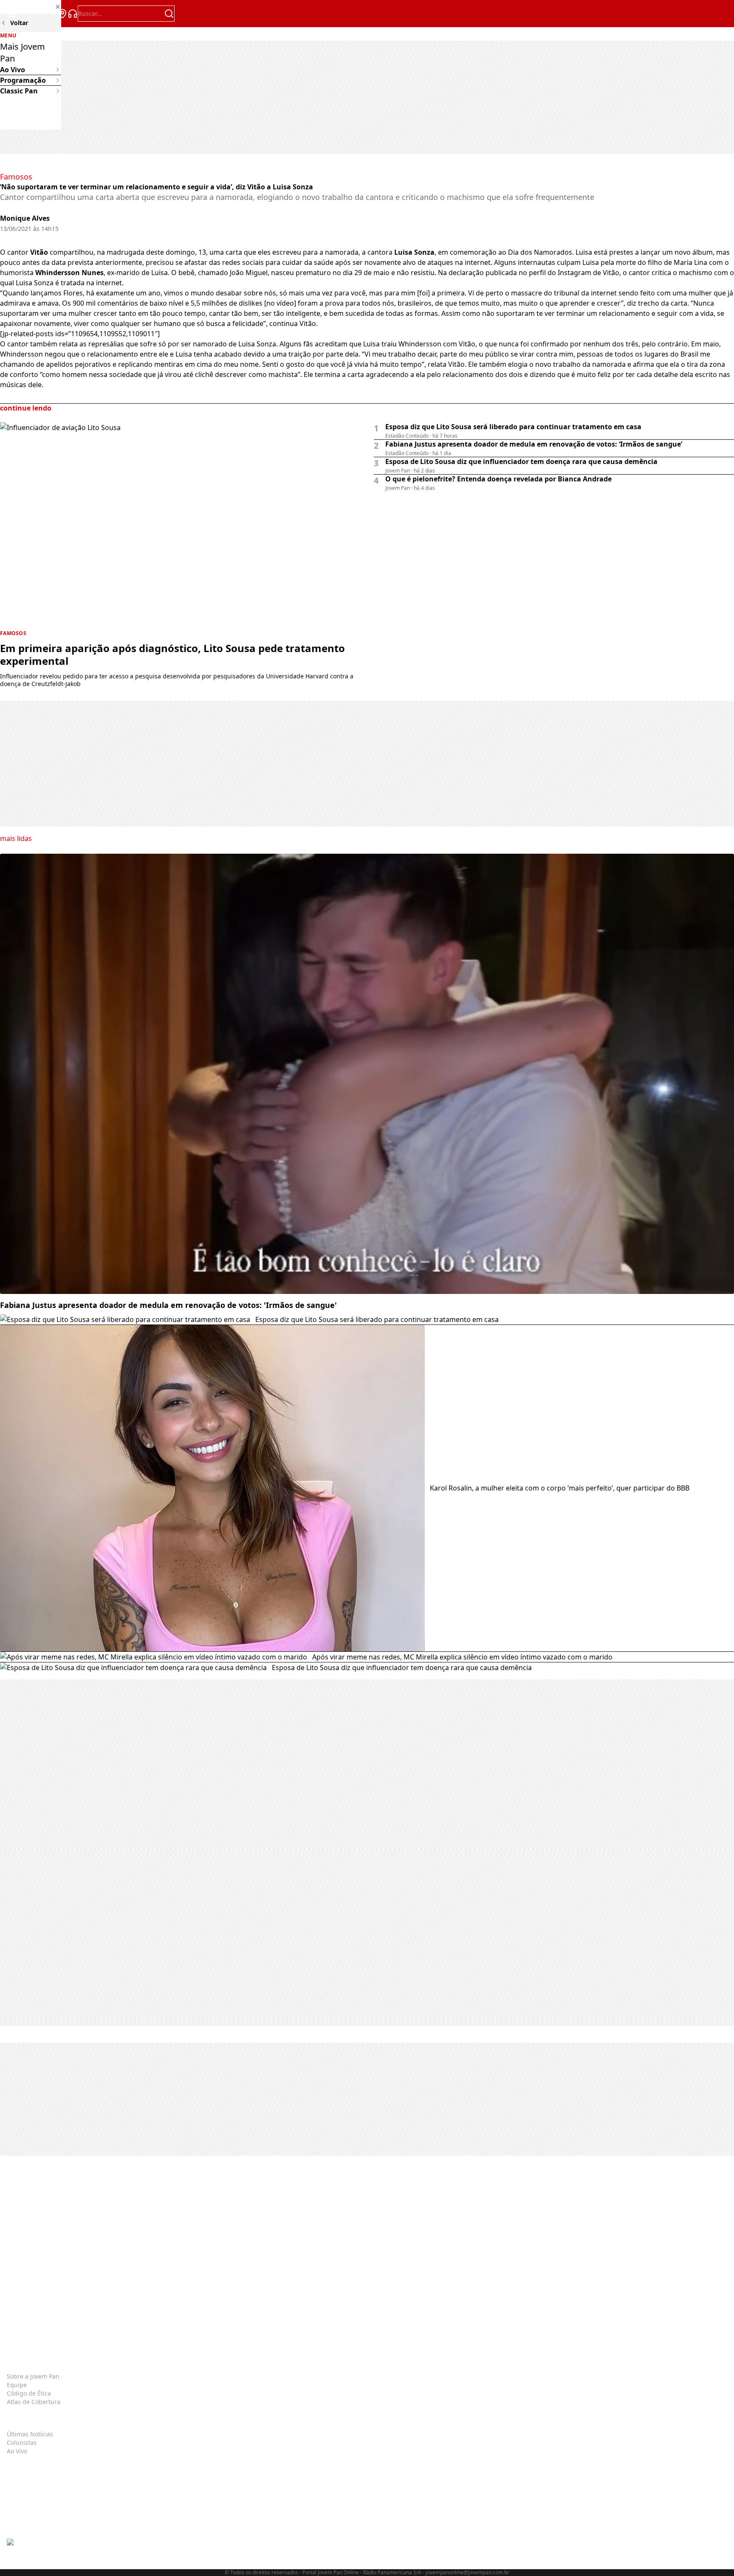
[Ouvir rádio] (73, 14)
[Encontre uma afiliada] (62, 14)
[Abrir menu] (12, 14)
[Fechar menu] (31, 7)
